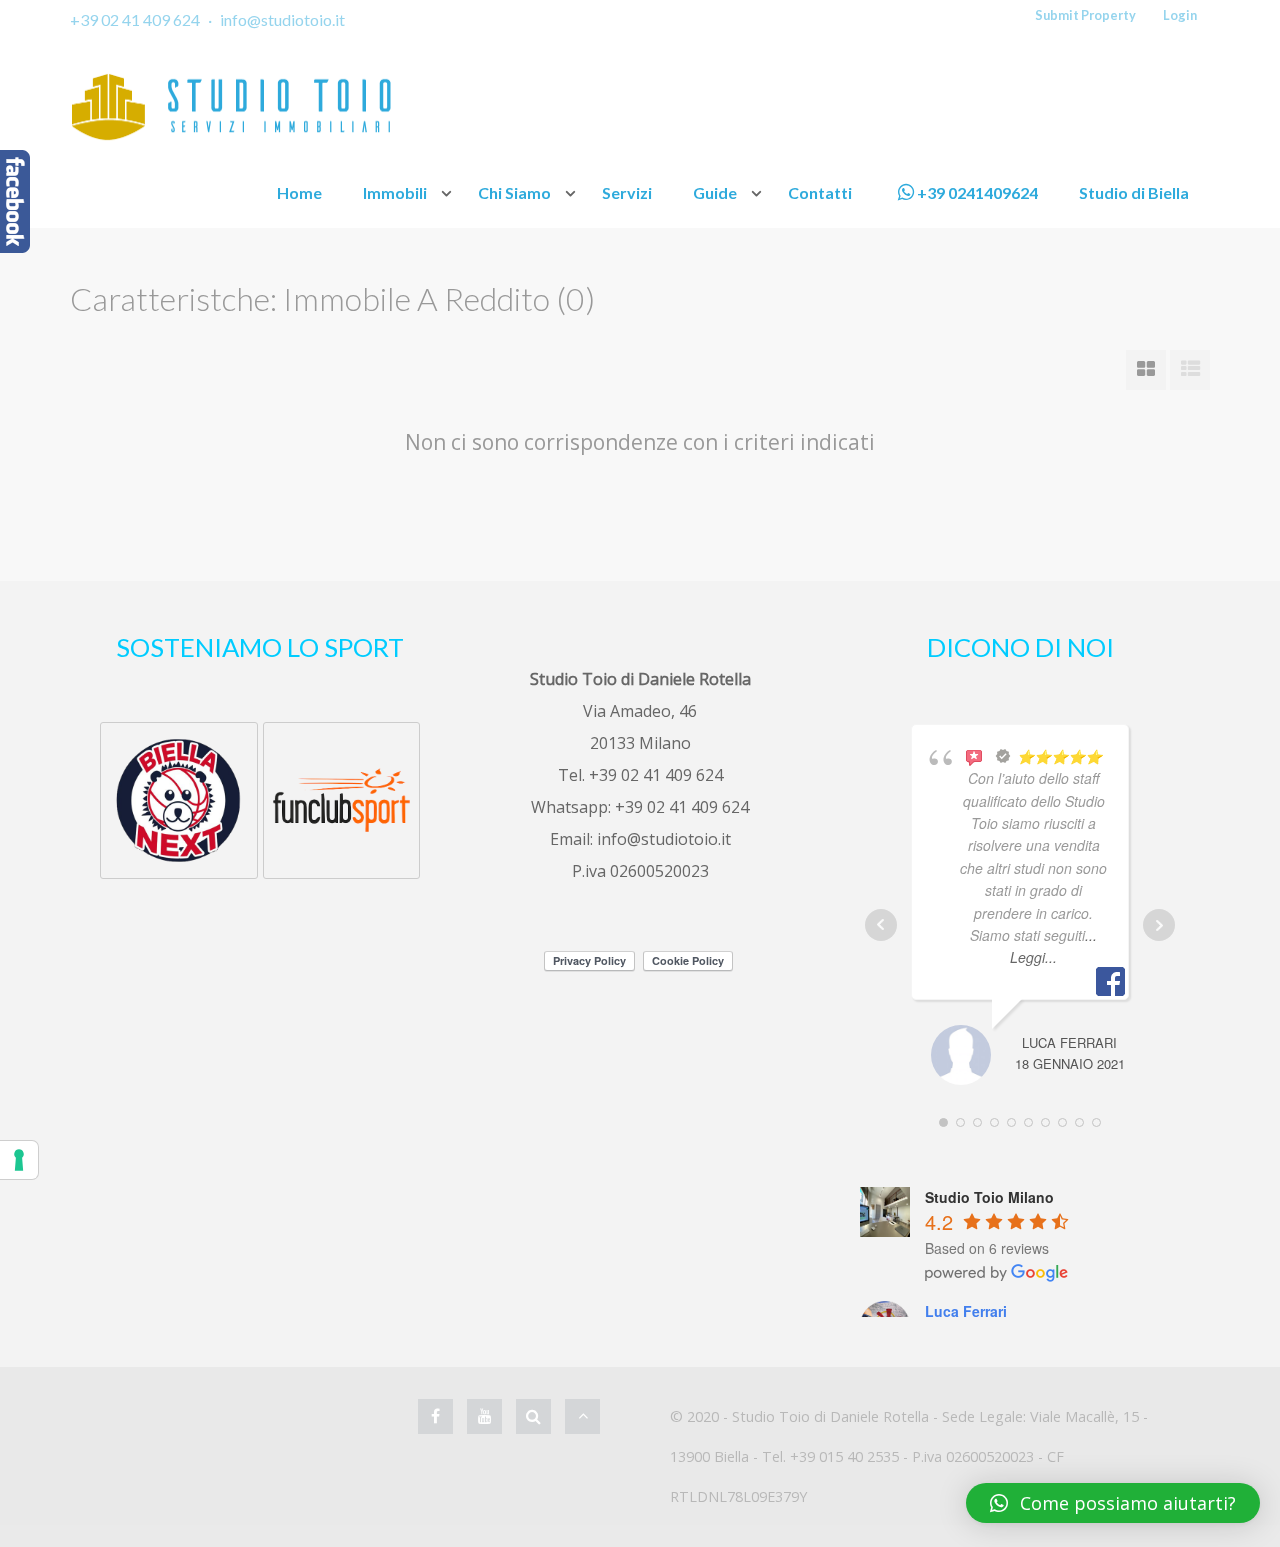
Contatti (820, 192)
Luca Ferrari (966, 1311)
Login (1180, 15)
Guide (715, 192)
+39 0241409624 (976, 192)
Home (299, 192)
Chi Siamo (514, 192)
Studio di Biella (1134, 192)
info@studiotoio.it (282, 19)
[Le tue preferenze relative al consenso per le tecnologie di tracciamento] (19, 1160)
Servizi (627, 192)
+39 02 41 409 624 (135, 19)
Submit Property (1085, 15)
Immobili (395, 192)
